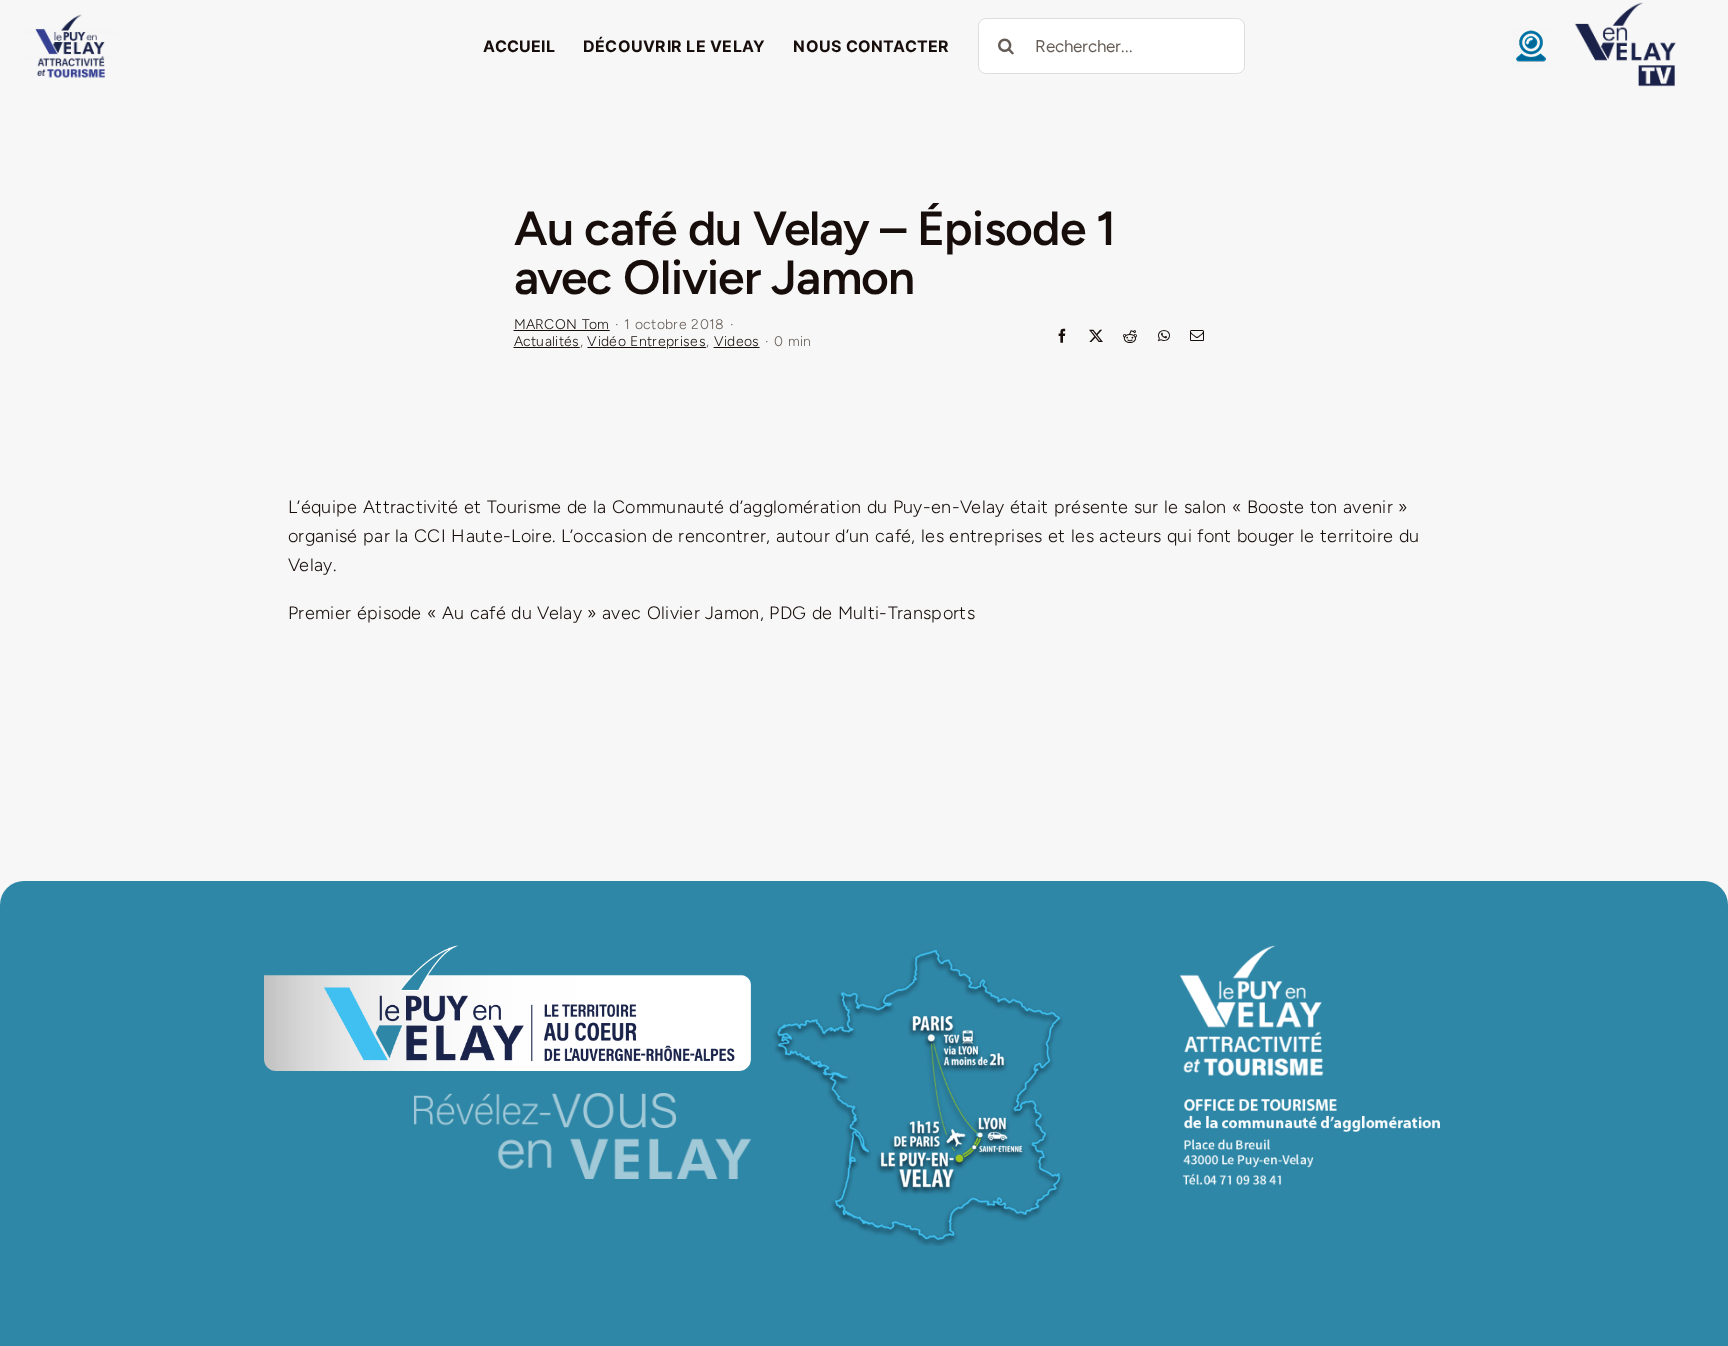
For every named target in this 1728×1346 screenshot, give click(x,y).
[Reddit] (1130, 337)
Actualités (547, 341)
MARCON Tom (562, 324)
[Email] (1197, 337)
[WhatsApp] (1164, 337)
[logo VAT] (70, 19)
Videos (737, 341)
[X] (1096, 337)
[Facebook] (1062, 337)
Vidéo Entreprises (646, 341)
